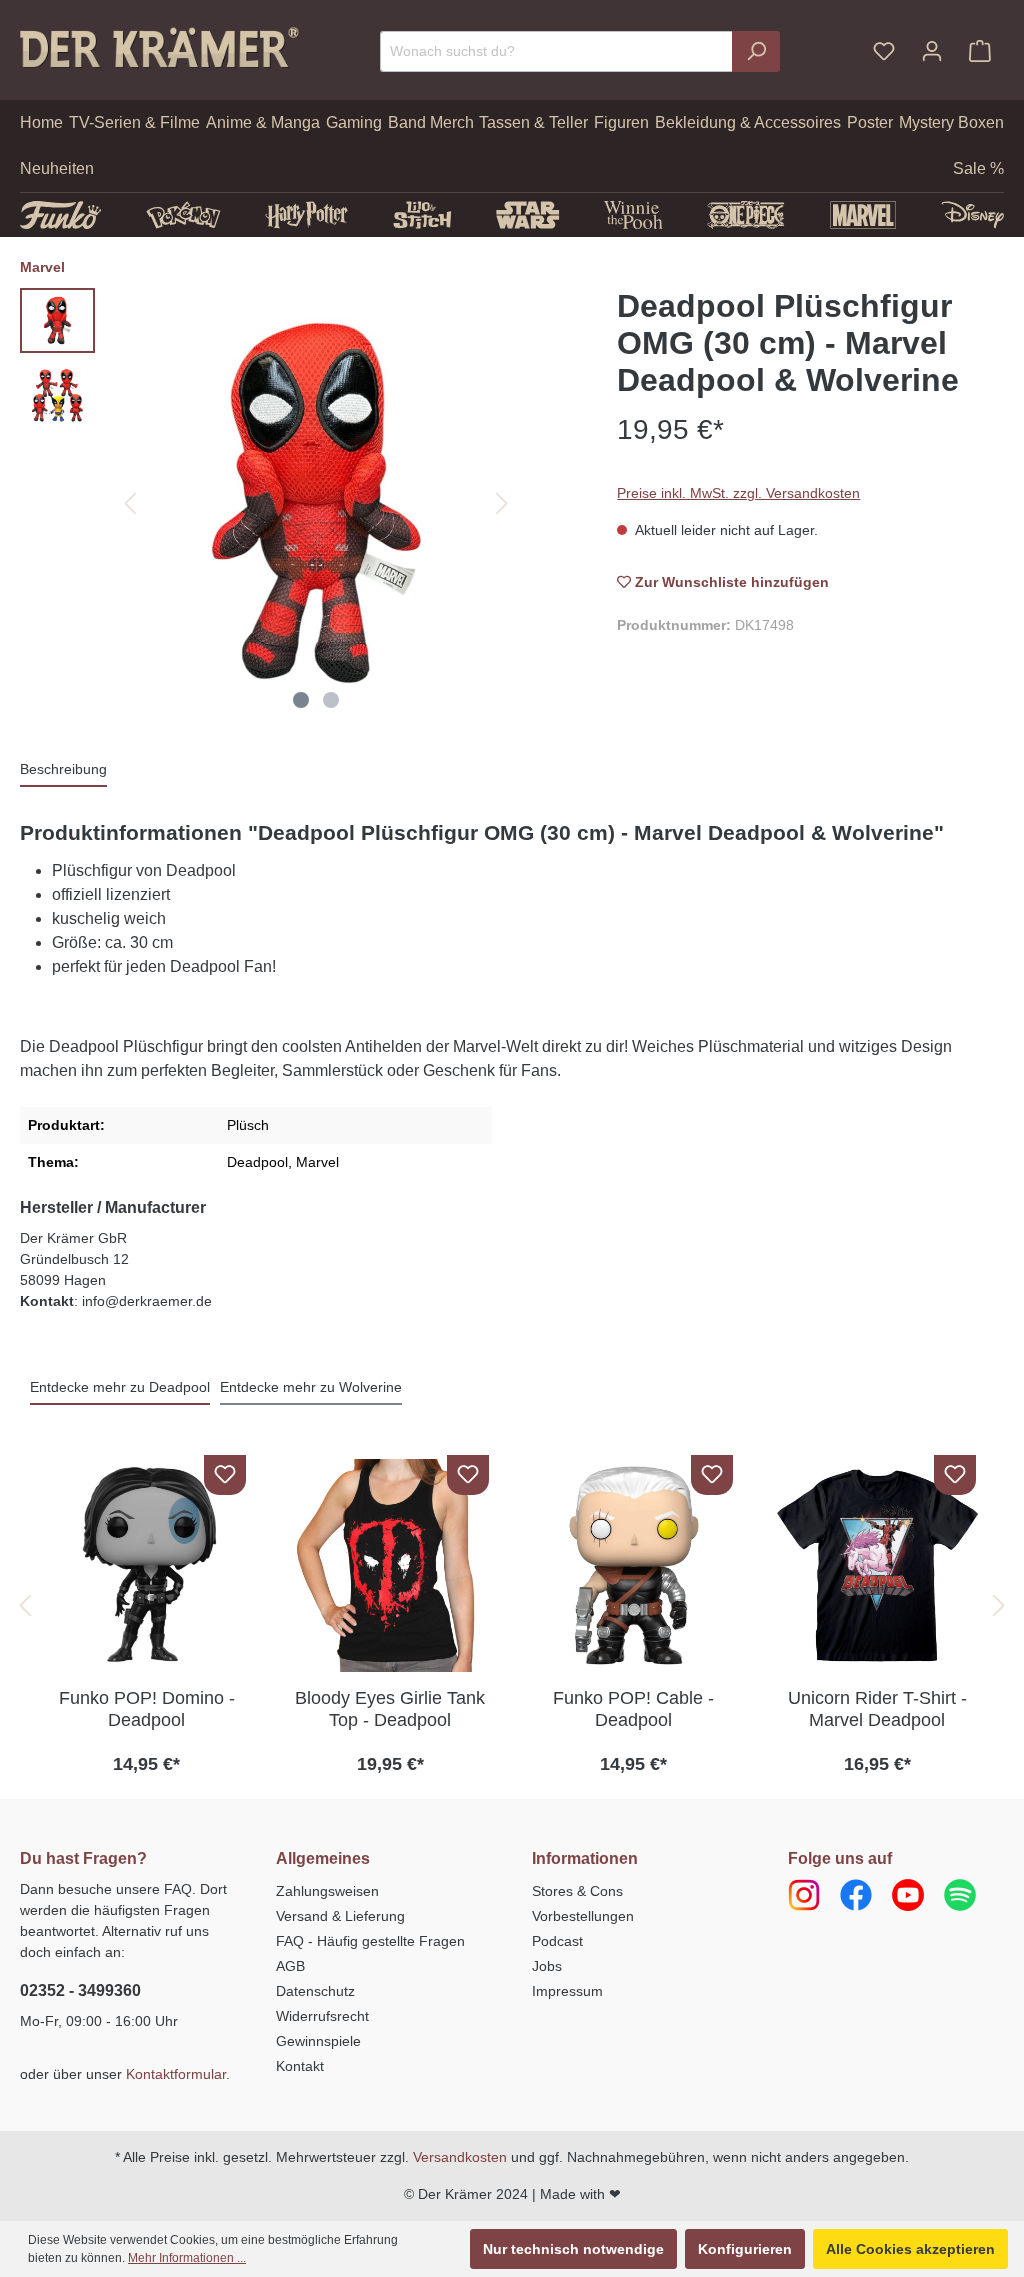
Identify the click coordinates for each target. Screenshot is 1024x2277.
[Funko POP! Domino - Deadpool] (147, 1566)
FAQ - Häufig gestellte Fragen (370, 1941)
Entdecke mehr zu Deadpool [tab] (120, 1387)
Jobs (547, 1966)
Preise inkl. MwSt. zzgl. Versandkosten (738, 493)
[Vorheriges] (130, 503)
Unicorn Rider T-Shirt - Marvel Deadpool (877, 1709)
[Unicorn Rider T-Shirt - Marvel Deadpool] (878, 1566)
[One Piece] (746, 215)
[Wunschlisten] (884, 51)
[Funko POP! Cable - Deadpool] (634, 1566)
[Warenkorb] (980, 51)
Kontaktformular (176, 2074)
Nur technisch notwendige (573, 2249)
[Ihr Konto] (932, 51)
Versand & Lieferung (340, 1916)
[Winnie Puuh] (633, 215)
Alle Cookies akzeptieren (910, 2249)
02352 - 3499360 (80, 1990)
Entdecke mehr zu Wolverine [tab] (311, 1387)
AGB (290, 1966)
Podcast (557, 1941)
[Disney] (972, 215)
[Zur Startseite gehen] (160, 47)
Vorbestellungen (583, 1916)
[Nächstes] (502, 503)
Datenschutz (315, 1991)
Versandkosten (460, 2157)
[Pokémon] (183, 215)
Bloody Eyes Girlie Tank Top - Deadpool (390, 1709)
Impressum (567, 1991)
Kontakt (300, 2066)
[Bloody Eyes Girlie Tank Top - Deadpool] (391, 1566)
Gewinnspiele (318, 2041)
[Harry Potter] (306, 215)
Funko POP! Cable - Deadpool (633, 1709)
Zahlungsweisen (327, 1891)
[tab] (63, 770)
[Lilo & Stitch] (422, 215)
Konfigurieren (745, 2249)
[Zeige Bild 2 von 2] (331, 700)
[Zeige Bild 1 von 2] (301, 700)
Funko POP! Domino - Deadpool (147, 1709)
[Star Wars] (527, 215)
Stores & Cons (577, 1891)
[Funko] (60, 215)
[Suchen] (756, 51)
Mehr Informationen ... (187, 2258)
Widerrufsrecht (322, 2016)
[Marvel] (863, 215)
